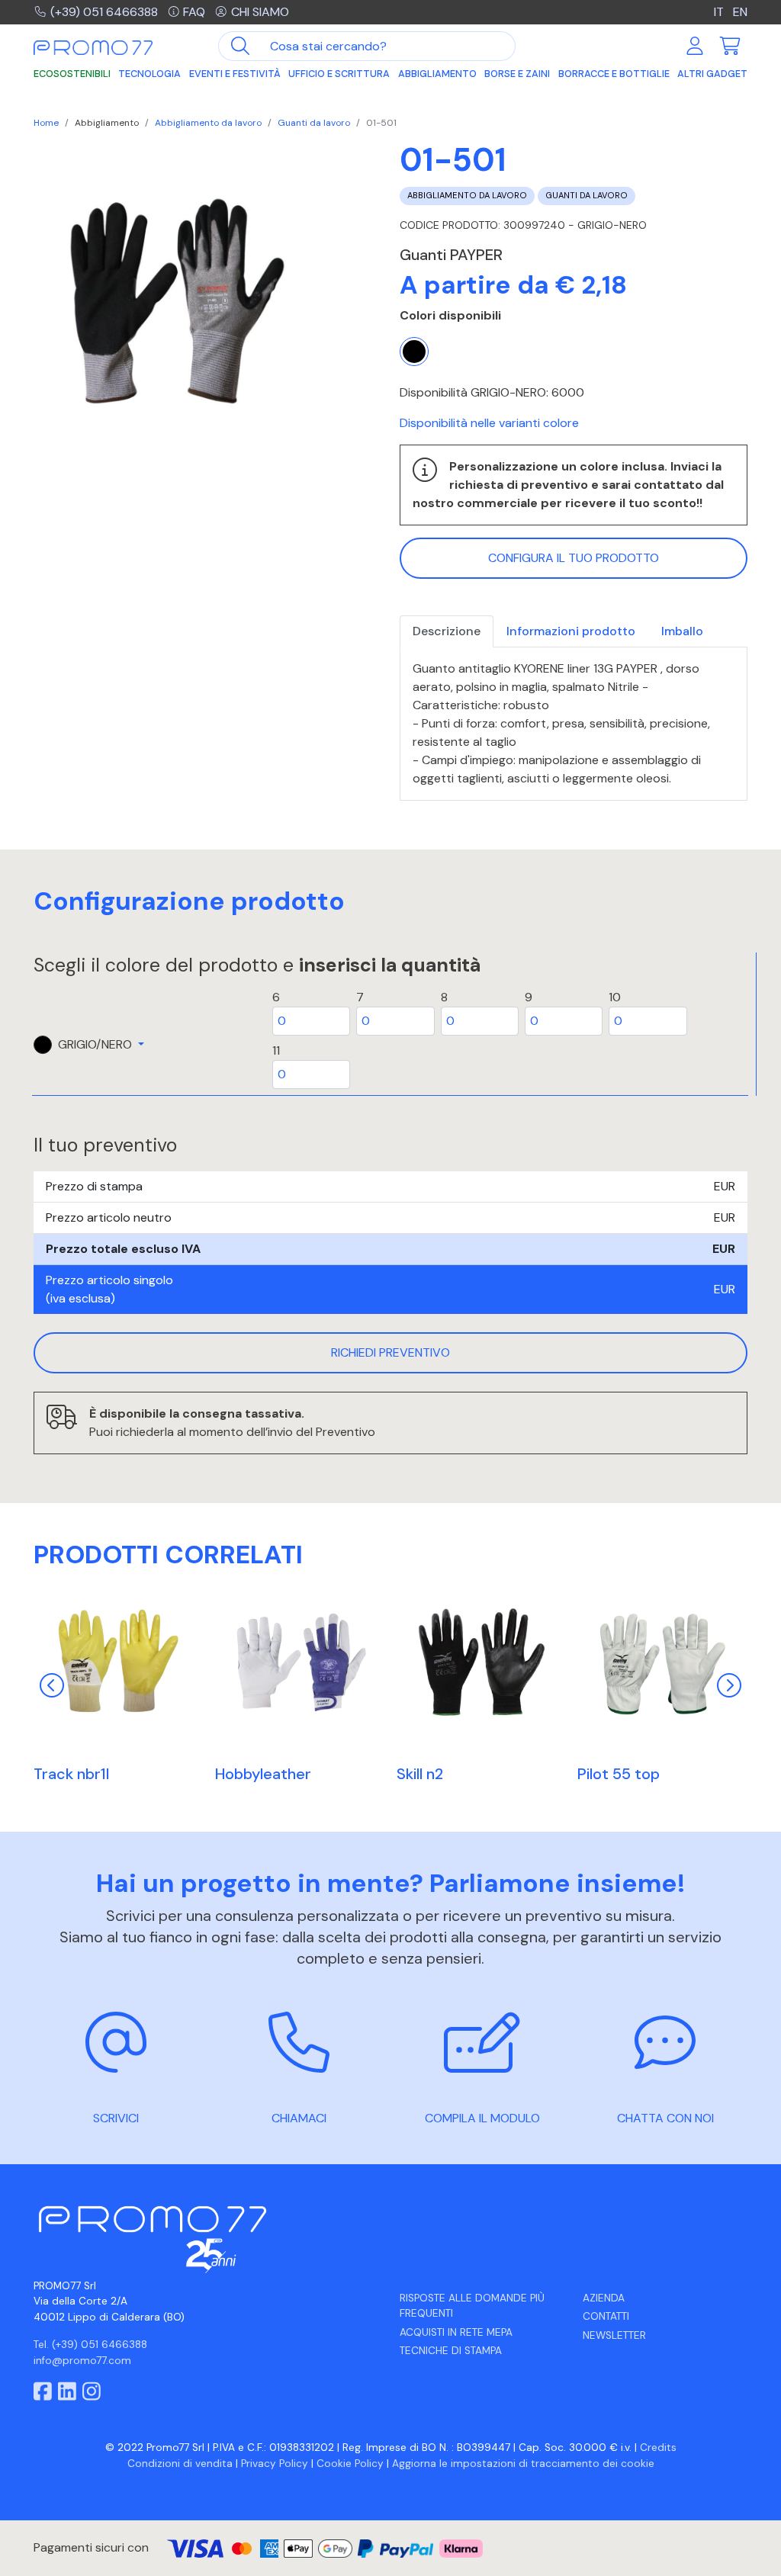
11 (276, 1050)
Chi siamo (260, 12)
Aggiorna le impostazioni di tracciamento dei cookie (523, 2464)
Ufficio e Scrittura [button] (339, 74)
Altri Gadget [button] (712, 74)
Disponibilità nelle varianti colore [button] (489, 423)
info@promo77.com (82, 2361)
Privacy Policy (275, 2464)
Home (46, 123)
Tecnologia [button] (149, 74)
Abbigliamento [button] (437, 74)
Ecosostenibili (72, 74)
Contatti (606, 2316)
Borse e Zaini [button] (517, 74)
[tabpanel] (574, 724)
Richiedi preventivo (390, 1352)
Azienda (604, 2298)
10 (615, 997)
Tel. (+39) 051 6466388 (90, 2345)
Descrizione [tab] (447, 631)
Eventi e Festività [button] (235, 74)
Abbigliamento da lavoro (208, 123)
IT (720, 12)
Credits (658, 2448)
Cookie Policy (350, 2464)
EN (740, 12)
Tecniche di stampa (451, 2351)
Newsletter (614, 2335)
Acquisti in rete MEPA (456, 2332)
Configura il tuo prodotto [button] (574, 558)
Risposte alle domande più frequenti (472, 2306)
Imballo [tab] (682, 631)
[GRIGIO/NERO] (414, 352)
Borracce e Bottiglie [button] (614, 74)
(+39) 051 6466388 (104, 12)
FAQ (194, 12)
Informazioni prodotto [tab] (571, 631)
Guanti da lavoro (314, 123)
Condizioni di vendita (180, 2464)
